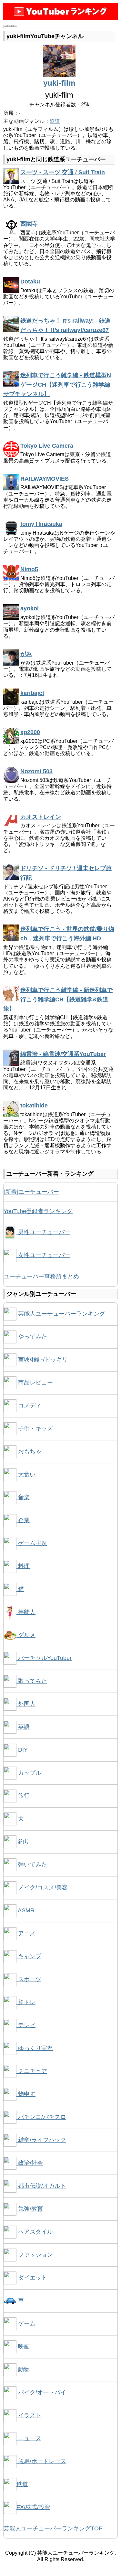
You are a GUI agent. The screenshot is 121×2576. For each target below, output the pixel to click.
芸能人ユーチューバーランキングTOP (53, 2528)
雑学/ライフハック (41, 2140)
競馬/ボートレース (41, 2461)
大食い (26, 1474)
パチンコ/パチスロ (41, 2117)
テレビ (26, 2025)
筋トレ (26, 2002)
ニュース (29, 2438)
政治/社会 (30, 2163)
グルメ (26, 1635)
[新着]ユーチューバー (31, 1192)
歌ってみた (32, 1681)
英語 (23, 1727)
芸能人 (26, 1612)
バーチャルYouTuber (44, 1658)
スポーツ (29, 1979)
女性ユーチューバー (43, 1255)
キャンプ (29, 1956)
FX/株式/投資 (33, 2507)
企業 (23, 1520)
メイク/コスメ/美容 (42, 1887)
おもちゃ (29, 1451)
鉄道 (55, 121)
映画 (23, 2346)
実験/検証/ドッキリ (42, 1360)
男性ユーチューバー (43, 1232)
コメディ (29, 1406)
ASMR (25, 1910)
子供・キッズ (35, 1428)
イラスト (29, 2415)
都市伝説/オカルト (41, 2186)
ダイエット (32, 2278)
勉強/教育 (30, 2209)
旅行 (23, 1796)
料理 (23, 1566)
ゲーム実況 (32, 1543)
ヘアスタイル (35, 2232)
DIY (22, 1750)
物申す (26, 2094)
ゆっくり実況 (35, 2048)
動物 (23, 2369)
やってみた (32, 1337)
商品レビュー (35, 1383)
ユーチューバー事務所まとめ (41, 1277)
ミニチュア (32, 2071)
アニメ (26, 1933)
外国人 (26, 1704)
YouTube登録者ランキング (38, 1211)
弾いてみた (32, 1865)
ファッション (35, 2255)
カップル (29, 1773)
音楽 (23, 1497)
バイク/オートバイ (41, 2392)
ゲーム (26, 2324)
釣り (23, 1842)
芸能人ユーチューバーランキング (61, 1314)
